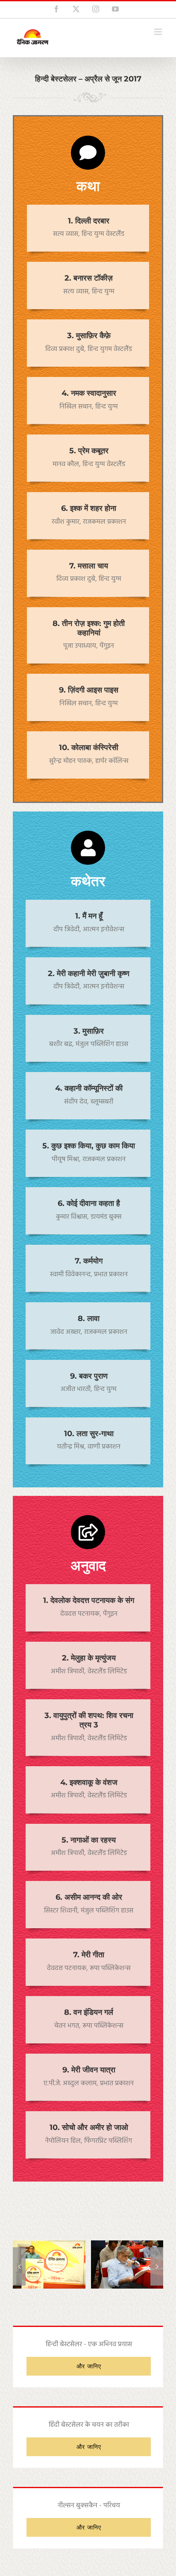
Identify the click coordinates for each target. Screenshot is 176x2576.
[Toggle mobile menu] (159, 32)
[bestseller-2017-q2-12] (49, 2246)
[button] (19, 2266)
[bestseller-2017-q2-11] (127, 2246)
